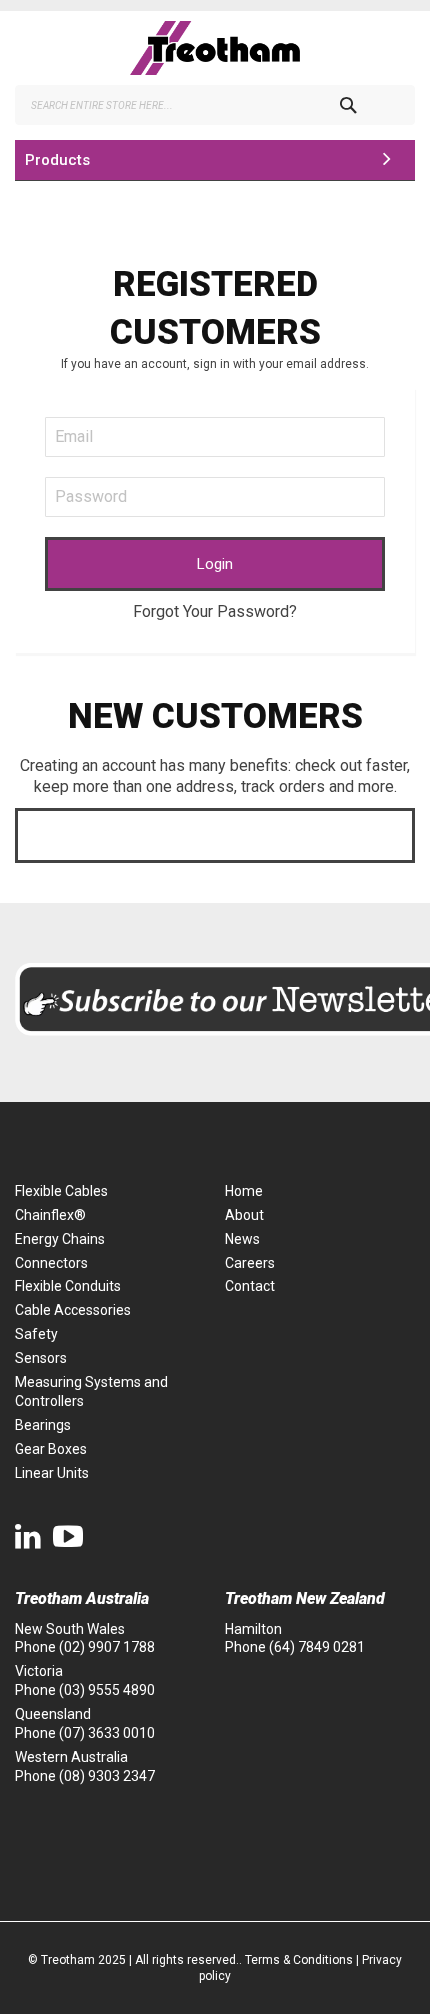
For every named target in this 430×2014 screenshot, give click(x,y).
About (244, 1215)
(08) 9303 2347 (107, 1776)
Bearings (43, 1425)
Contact (250, 1286)
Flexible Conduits (68, 1286)
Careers (250, 1263)
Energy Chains (60, 1239)
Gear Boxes (51, 1449)
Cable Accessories (73, 1310)
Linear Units (52, 1473)
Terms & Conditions (299, 1960)
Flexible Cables (61, 1191)
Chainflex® (50, 1215)
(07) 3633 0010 (107, 1733)
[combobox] (215, 105)
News (242, 1239)
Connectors (51, 1263)
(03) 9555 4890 (107, 1690)
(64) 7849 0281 (317, 1647)
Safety (36, 1334)
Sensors (41, 1358)
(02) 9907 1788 (107, 1647)
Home (244, 1191)
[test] (215, 48)
